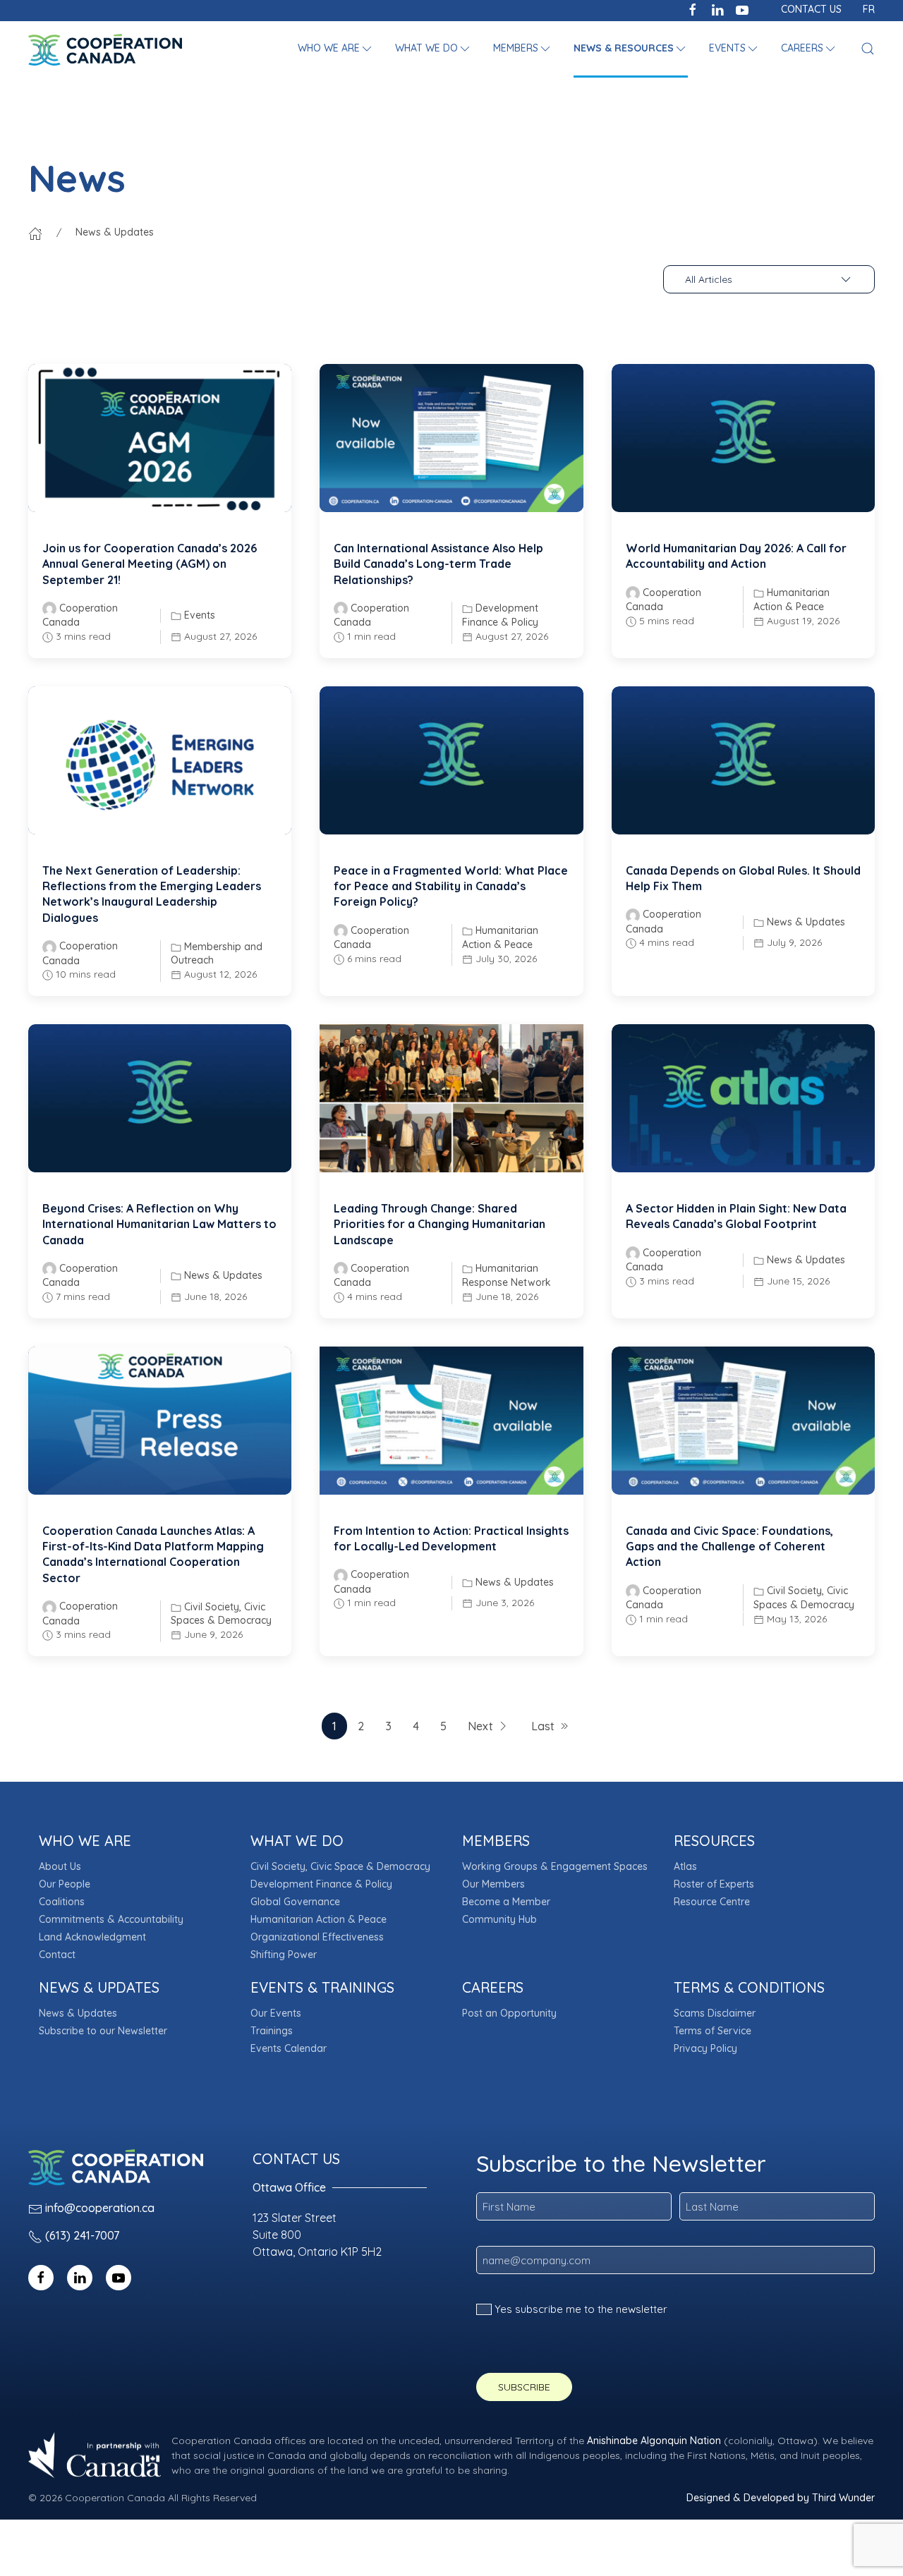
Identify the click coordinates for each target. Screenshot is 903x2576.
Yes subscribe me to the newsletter (581, 2309)
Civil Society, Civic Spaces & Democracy (221, 1614)
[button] (336, 49)
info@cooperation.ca (100, 2208)
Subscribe (524, 2387)
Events (200, 615)
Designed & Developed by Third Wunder (781, 2498)
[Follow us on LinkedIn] (717, 8)
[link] (160, 438)
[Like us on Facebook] (693, 8)
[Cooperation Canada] (105, 49)
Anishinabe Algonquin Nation (654, 2441)
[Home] (35, 232)
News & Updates (806, 922)
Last (543, 1726)
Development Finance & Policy (500, 615)
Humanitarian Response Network (507, 1275)
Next (480, 1726)
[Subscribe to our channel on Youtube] (742, 8)
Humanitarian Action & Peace (792, 600)
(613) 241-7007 (82, 2235)
